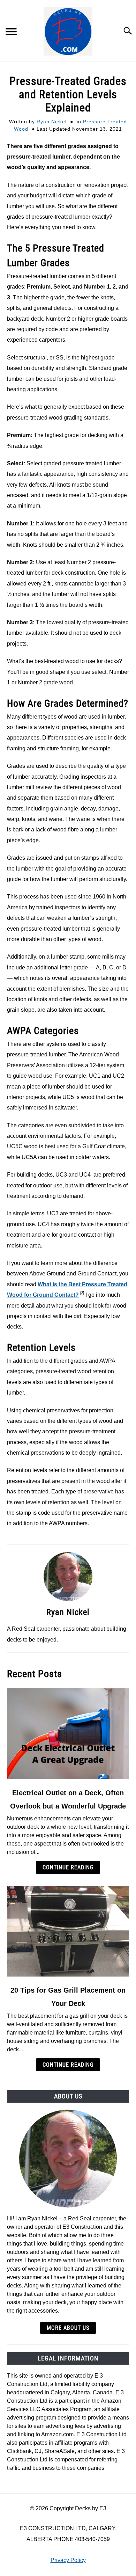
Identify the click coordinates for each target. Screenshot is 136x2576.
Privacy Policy (68, 2560)
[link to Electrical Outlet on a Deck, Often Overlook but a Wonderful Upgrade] (68, 1734)
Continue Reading (68, 1867)
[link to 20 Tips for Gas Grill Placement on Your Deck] (68, 1931)
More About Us (68, 2328)
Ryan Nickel (52, 122)
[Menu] (11, 33)
